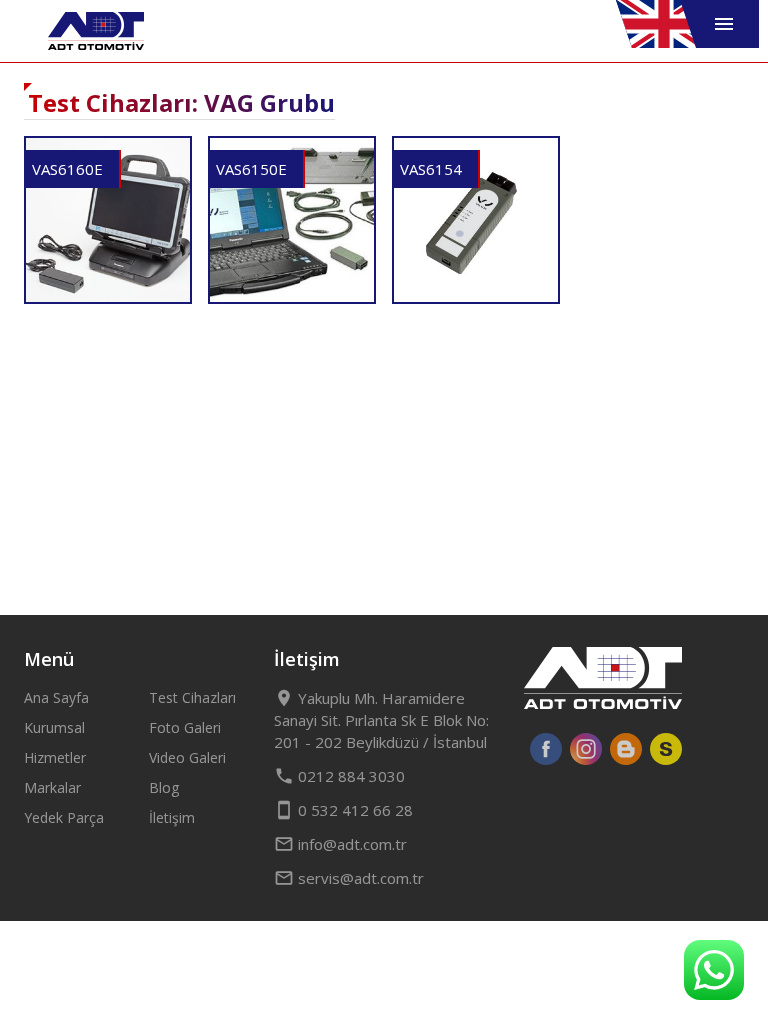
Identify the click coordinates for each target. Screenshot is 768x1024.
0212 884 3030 (339, 776)
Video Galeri (187, 757)
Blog (164, 787)
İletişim (172, 817)
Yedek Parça (64, 817)
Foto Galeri (185, 727)
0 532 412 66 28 (343, 810)
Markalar (52, 787)
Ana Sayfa (56, 697)
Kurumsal (54, 727)
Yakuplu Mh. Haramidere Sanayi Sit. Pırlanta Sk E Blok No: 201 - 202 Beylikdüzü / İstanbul (381, 720)
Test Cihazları (192, 697)
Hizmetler (55, 757)
